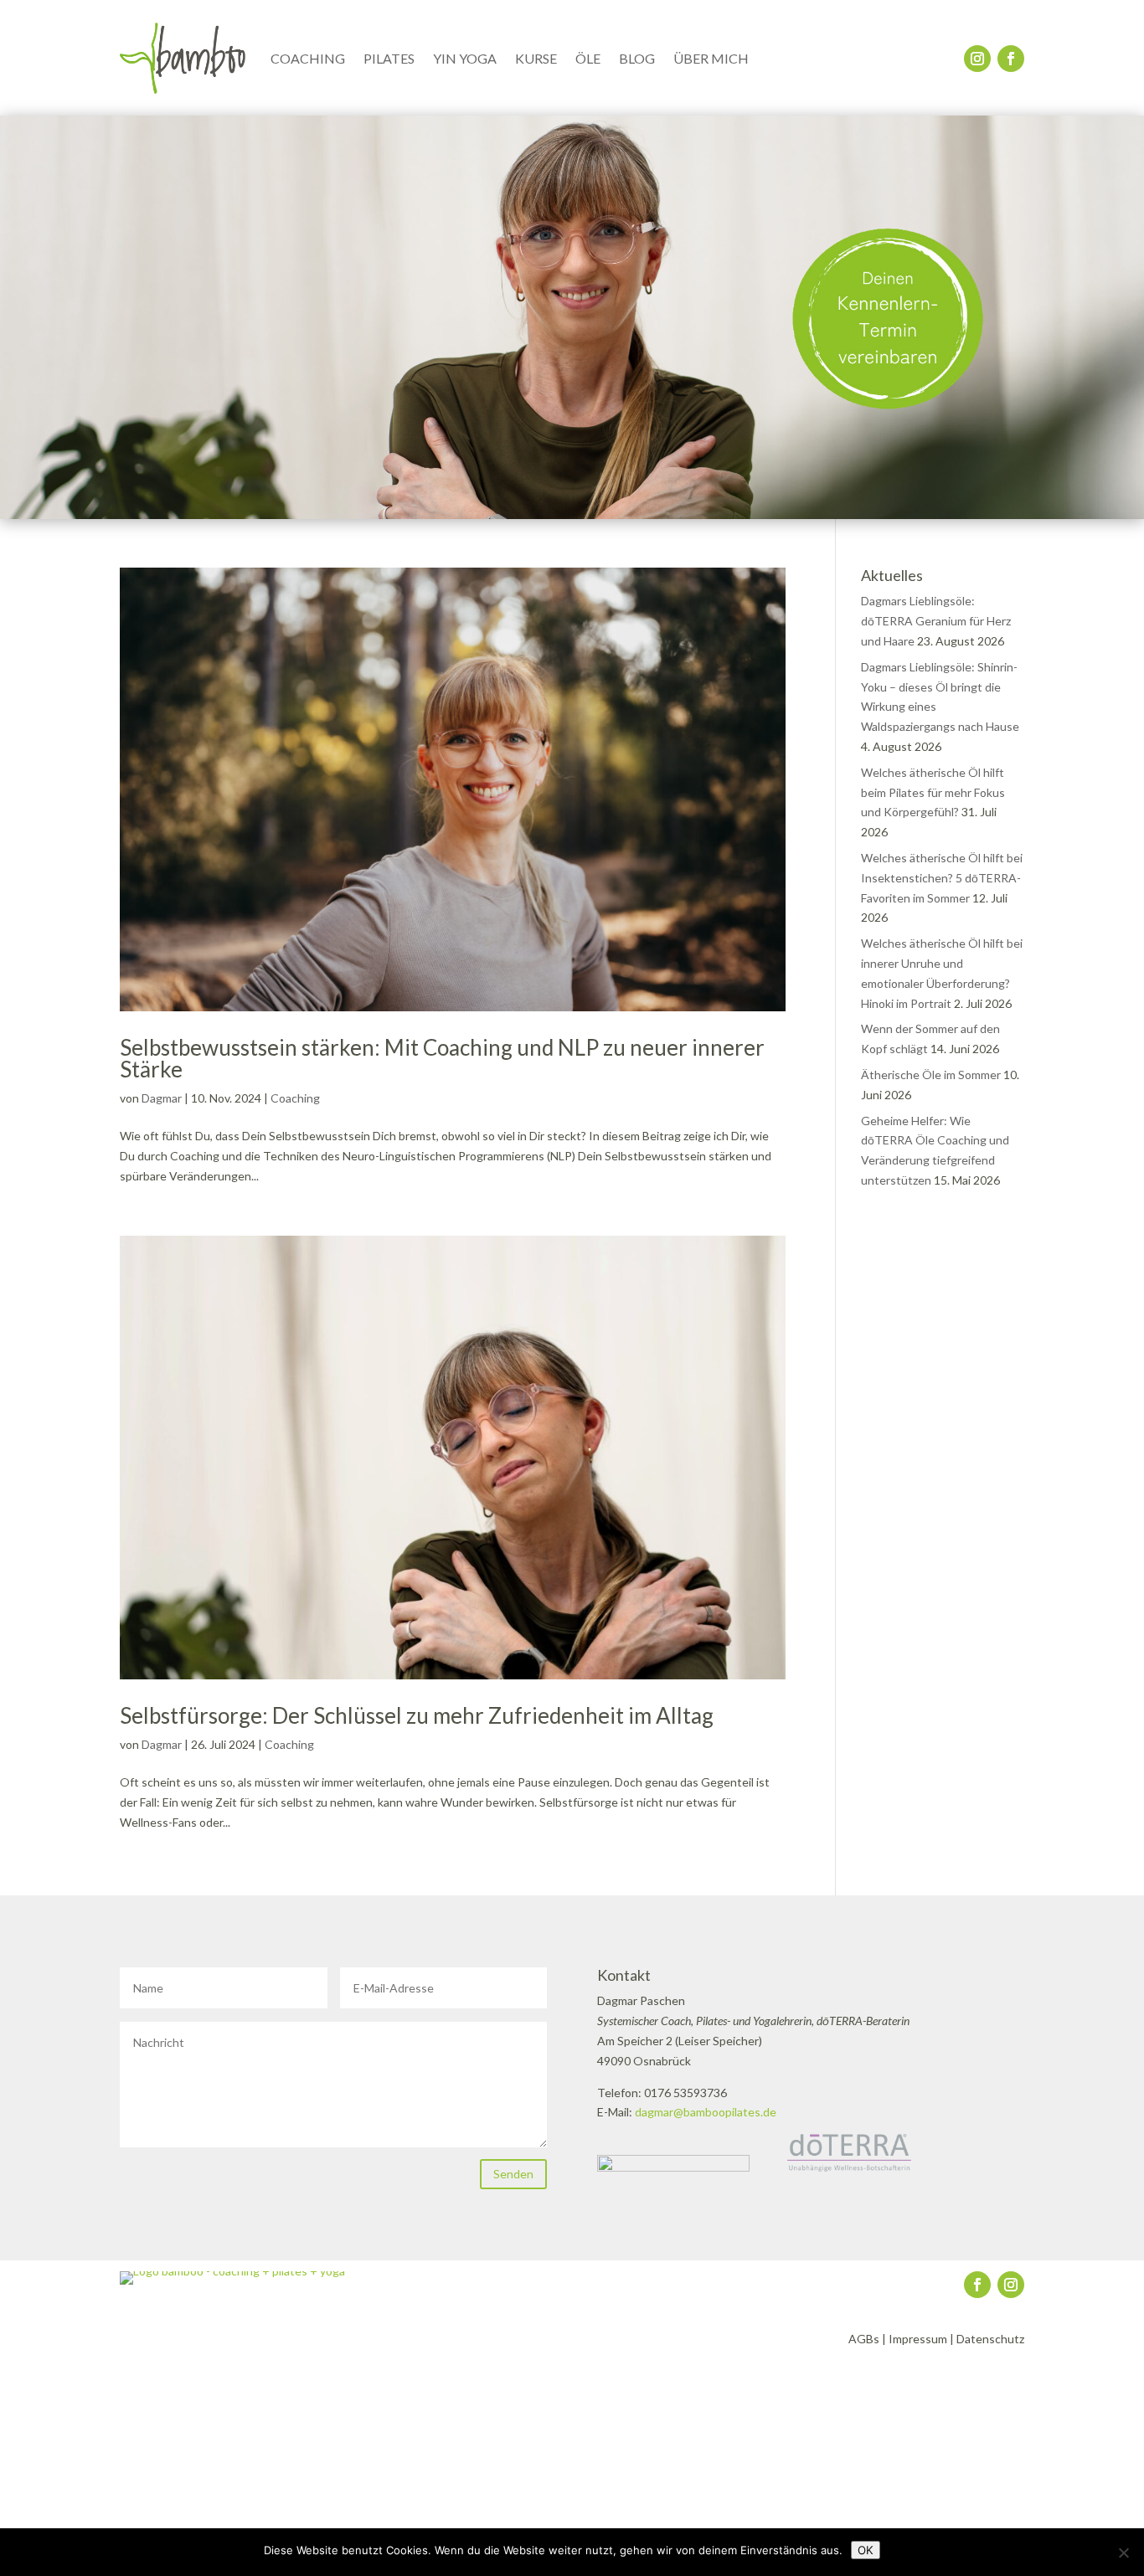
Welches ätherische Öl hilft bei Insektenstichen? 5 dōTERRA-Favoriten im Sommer (942, 878)
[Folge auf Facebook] (1011, 59)
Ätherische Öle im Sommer (931, 1075)
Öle (588, 58)
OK (866, 2550)
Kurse (536, 58)
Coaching (308, 58)
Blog (637, 58)
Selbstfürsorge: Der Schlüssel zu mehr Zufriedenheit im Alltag (417, 1715)
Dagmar (162, 1098)
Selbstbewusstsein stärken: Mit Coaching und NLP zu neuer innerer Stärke (442, 1058)
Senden (513, 2174)
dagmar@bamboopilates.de (706, 2112)
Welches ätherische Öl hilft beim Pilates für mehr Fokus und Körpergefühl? (933, 792)
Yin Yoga (465, 58)
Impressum (918, 2339)
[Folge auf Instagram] (977, 59)
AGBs (864, 2339)
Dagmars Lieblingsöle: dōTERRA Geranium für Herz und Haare (936, 621)
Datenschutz (990, 2339)
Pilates (389, 58)
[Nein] (1123, 2553)
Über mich (711, 58)
